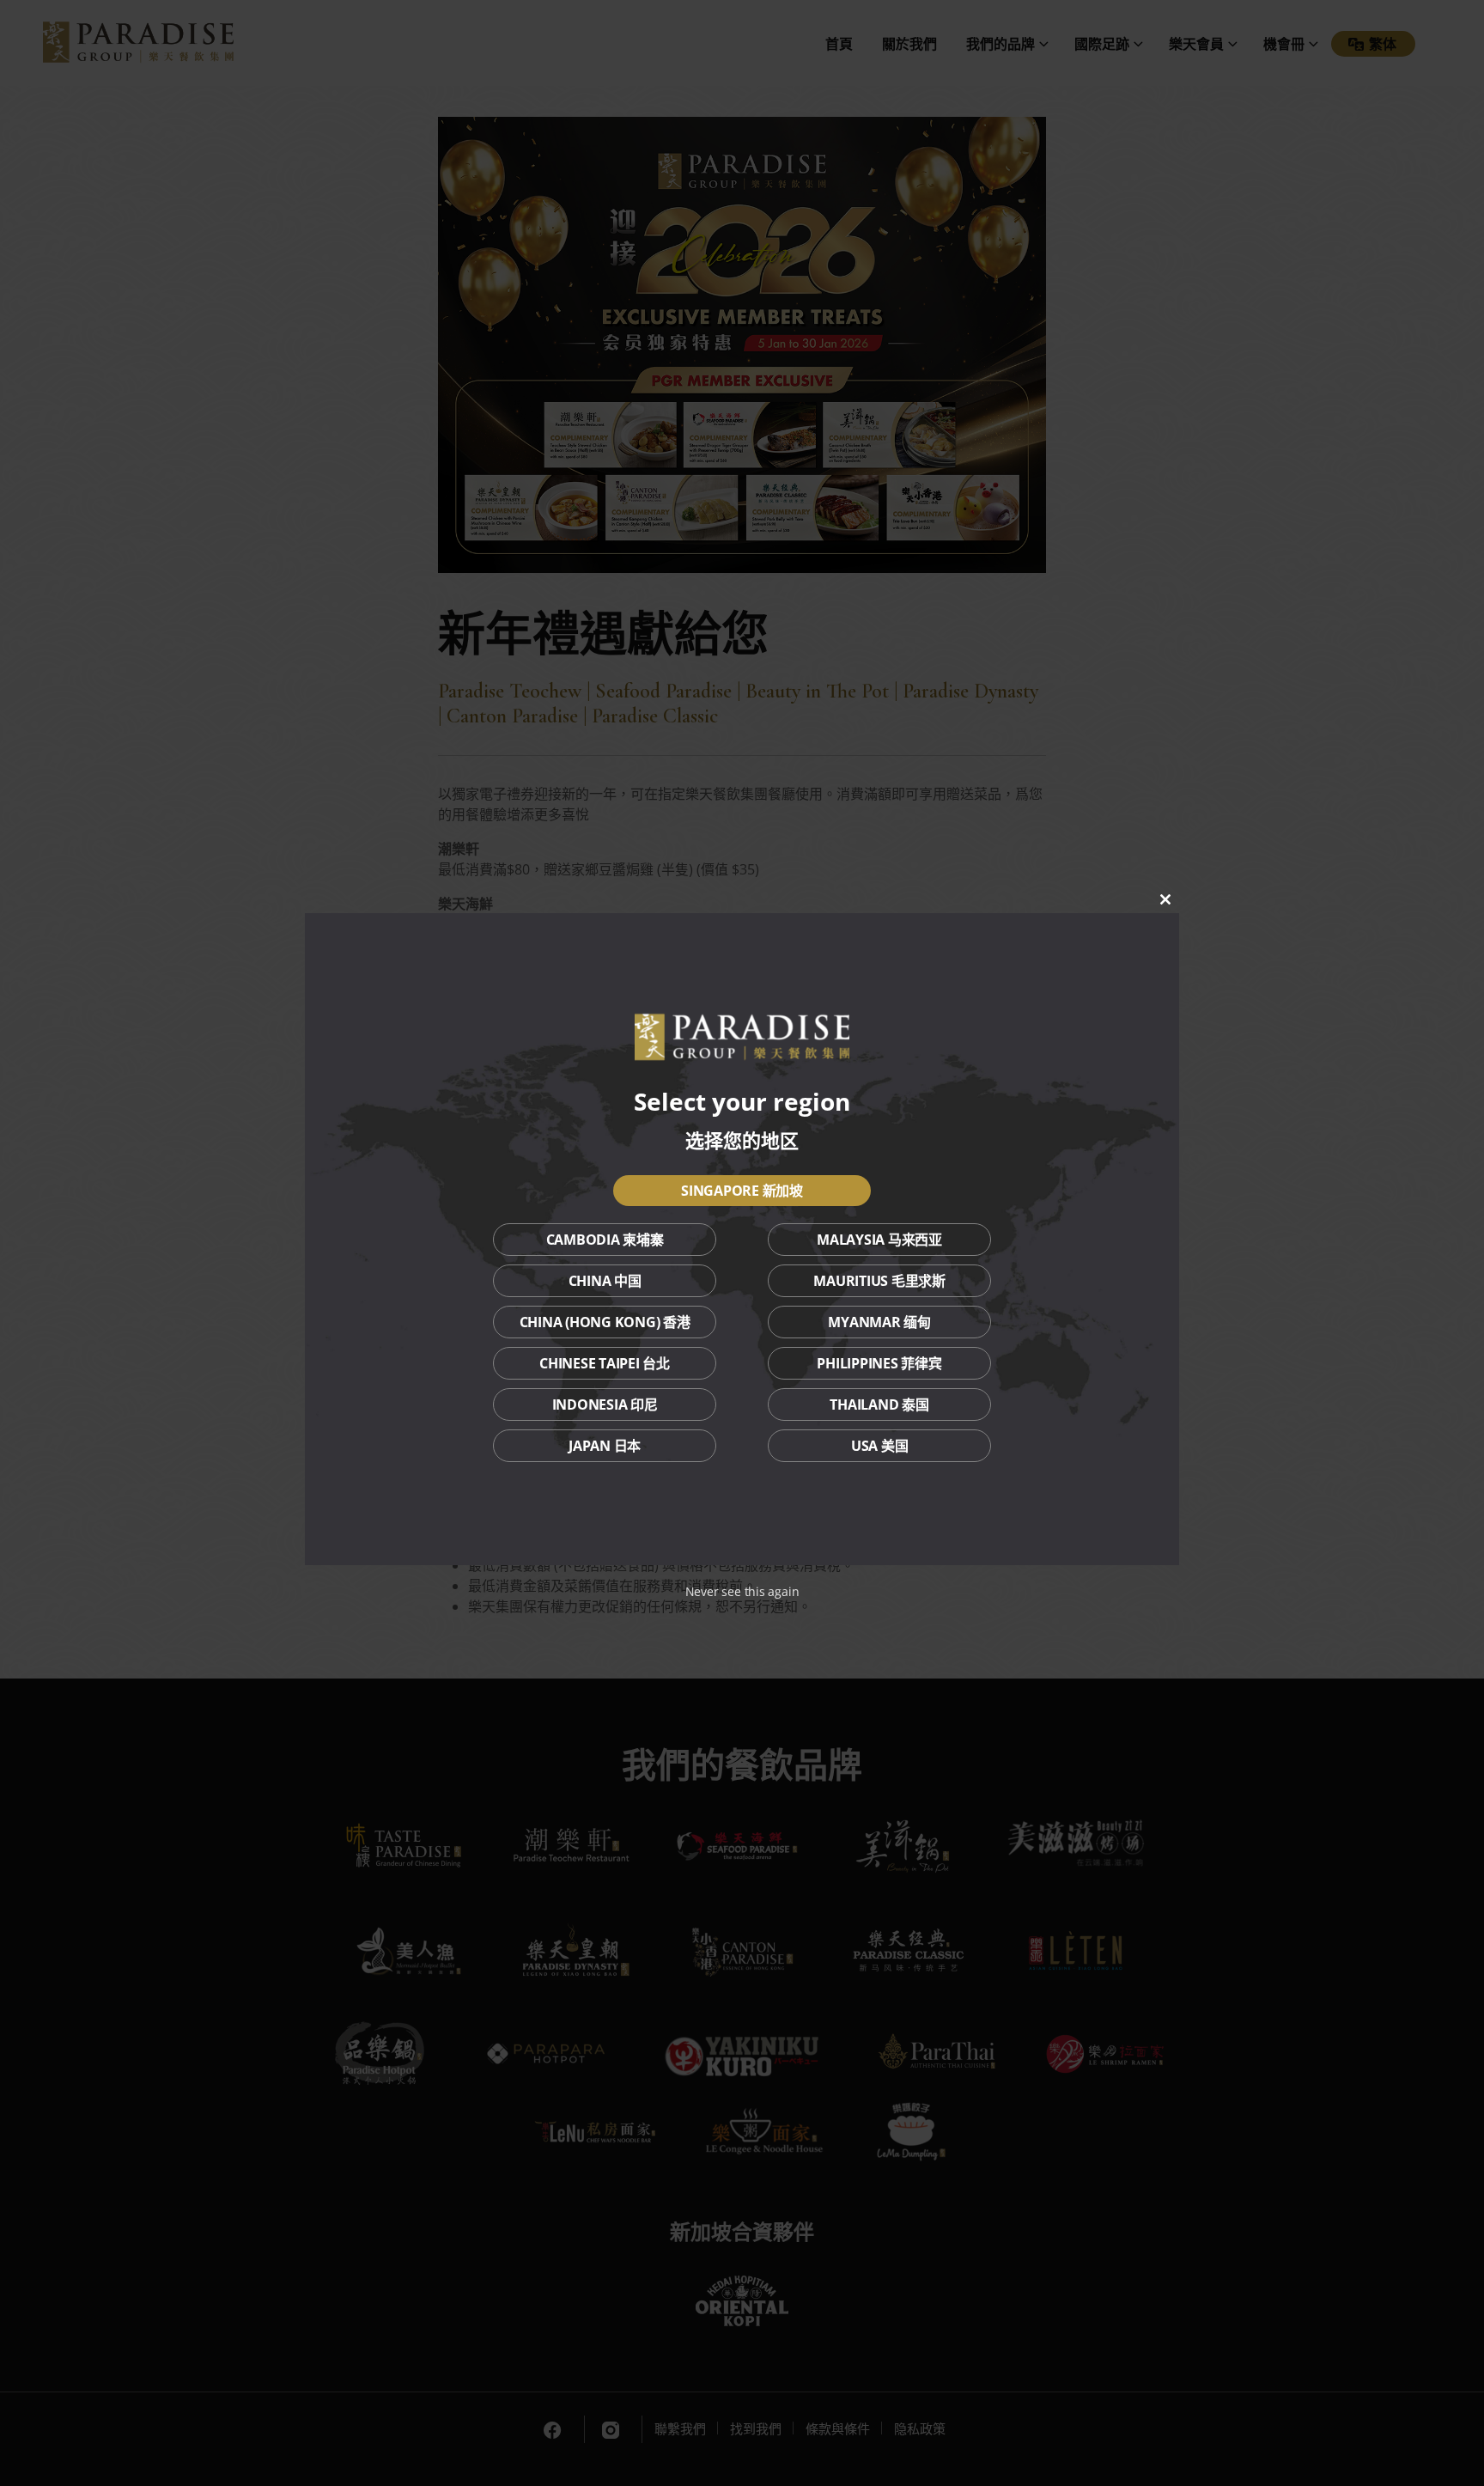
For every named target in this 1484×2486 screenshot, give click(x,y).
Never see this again (742, 1591)
